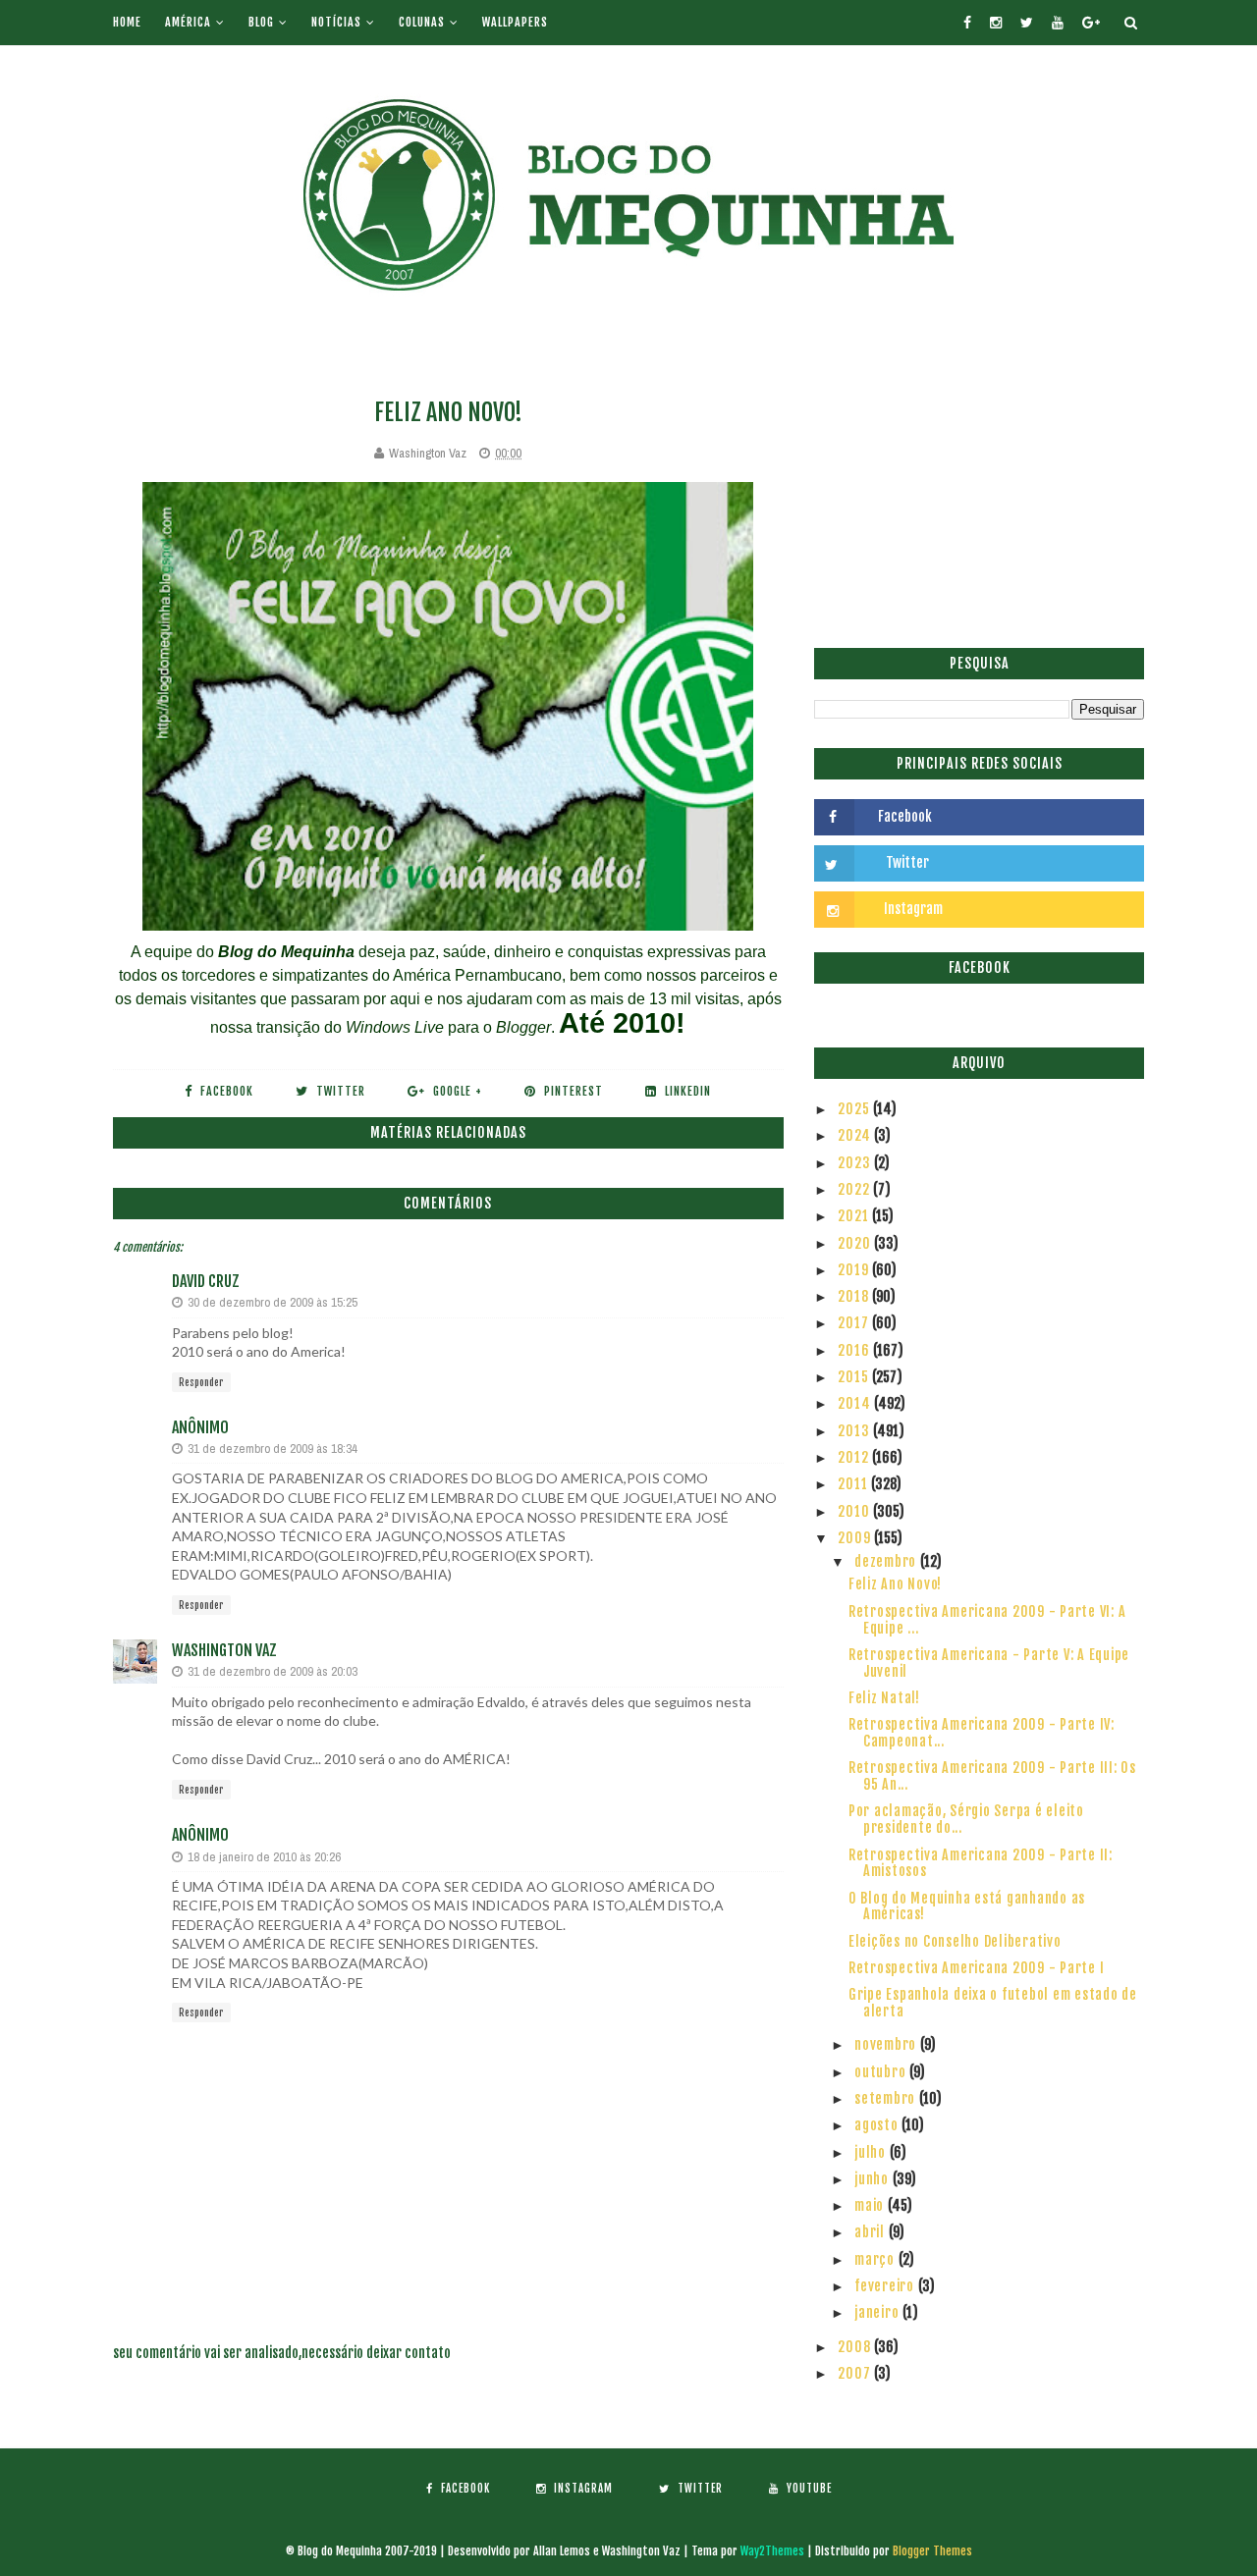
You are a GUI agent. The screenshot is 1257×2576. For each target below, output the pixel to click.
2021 (855, 1216)
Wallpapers (515, 22)
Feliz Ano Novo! (895, 1584)
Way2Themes (772, 2551)
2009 (856, 1538)
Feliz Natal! (884, 1698)
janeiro (878, 2312)
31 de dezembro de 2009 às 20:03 (273, 1671)
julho (872, 2152)
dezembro (887, 1561)
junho (874, 2179)
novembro (887, 2044)
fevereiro (886, 2286)
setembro (887, 2098)
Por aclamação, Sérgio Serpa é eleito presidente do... (966, 1819)
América (188, 22)
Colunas (422, 22)
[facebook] (967, 23)
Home (127, 22)
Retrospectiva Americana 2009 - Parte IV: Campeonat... (982, 1733)
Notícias (336, 22)
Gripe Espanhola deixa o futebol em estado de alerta (993, 2003)
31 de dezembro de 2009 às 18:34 (273, 1449)
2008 (856, 2347)
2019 (855, 1270)
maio (871, 2205)
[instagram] (996, 23)
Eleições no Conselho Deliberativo (955, 1941)
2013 (855, 1431)
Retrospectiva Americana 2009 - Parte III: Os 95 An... (992, 1776)
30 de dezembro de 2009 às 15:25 (273, 1302)
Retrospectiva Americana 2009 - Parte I (977, 1968)
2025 (855, 1109)
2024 (856, 1135)
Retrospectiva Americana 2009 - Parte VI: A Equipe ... (987, 1620)
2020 (856, 1243)
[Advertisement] (979, 486)
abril (872, 2232)
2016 (855, 1350)
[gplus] (1091, 23)
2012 (855, 1457)
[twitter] (1027, 23)
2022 (855, 1189)
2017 (855, 1323)
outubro (882, 2072)
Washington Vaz (224, 1650)
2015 (855, 1377)
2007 (856, 2373)
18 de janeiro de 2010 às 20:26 (264, 1857)
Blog (261, 22)
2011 (854, 1484)
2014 (856, 1403)
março (876, 2259)
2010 (855, 1511)
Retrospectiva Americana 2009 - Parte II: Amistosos (981, 1863)
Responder (201, 1382)
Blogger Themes (932, 2551)
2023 (856, 1163)
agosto (878, 2125)
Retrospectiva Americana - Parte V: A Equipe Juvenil (989, 1663)
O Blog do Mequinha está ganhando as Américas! (967, 1906)
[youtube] (1058, 23)
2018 (855, 1296)
